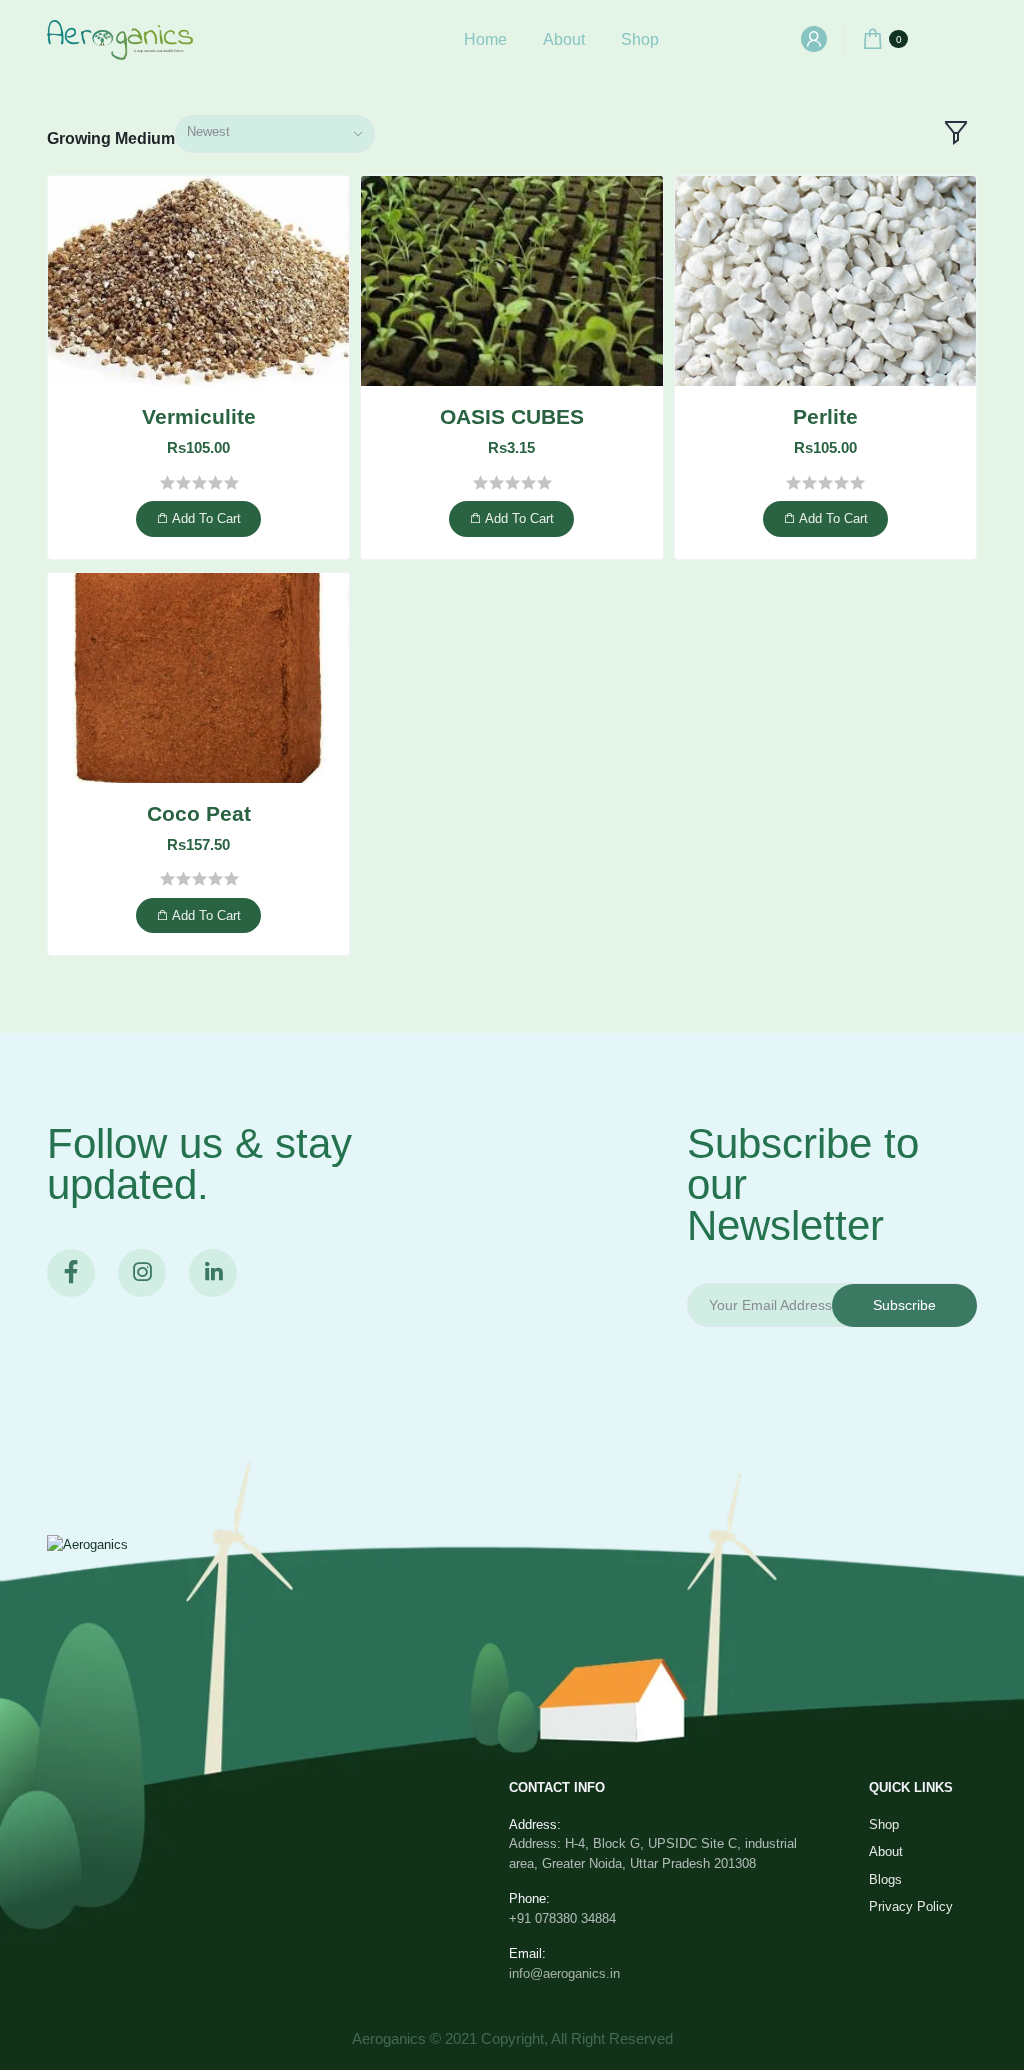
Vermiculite (199, 416)
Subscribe (904, 1305)
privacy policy (911, 1906)
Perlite (825, 416)
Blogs (885, 1879)
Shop (640, 39)
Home (485, 39)
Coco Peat (199, 813)
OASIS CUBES (512, 416)
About (564, 39)
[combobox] (275, 134)
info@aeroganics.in (564, 1973)
